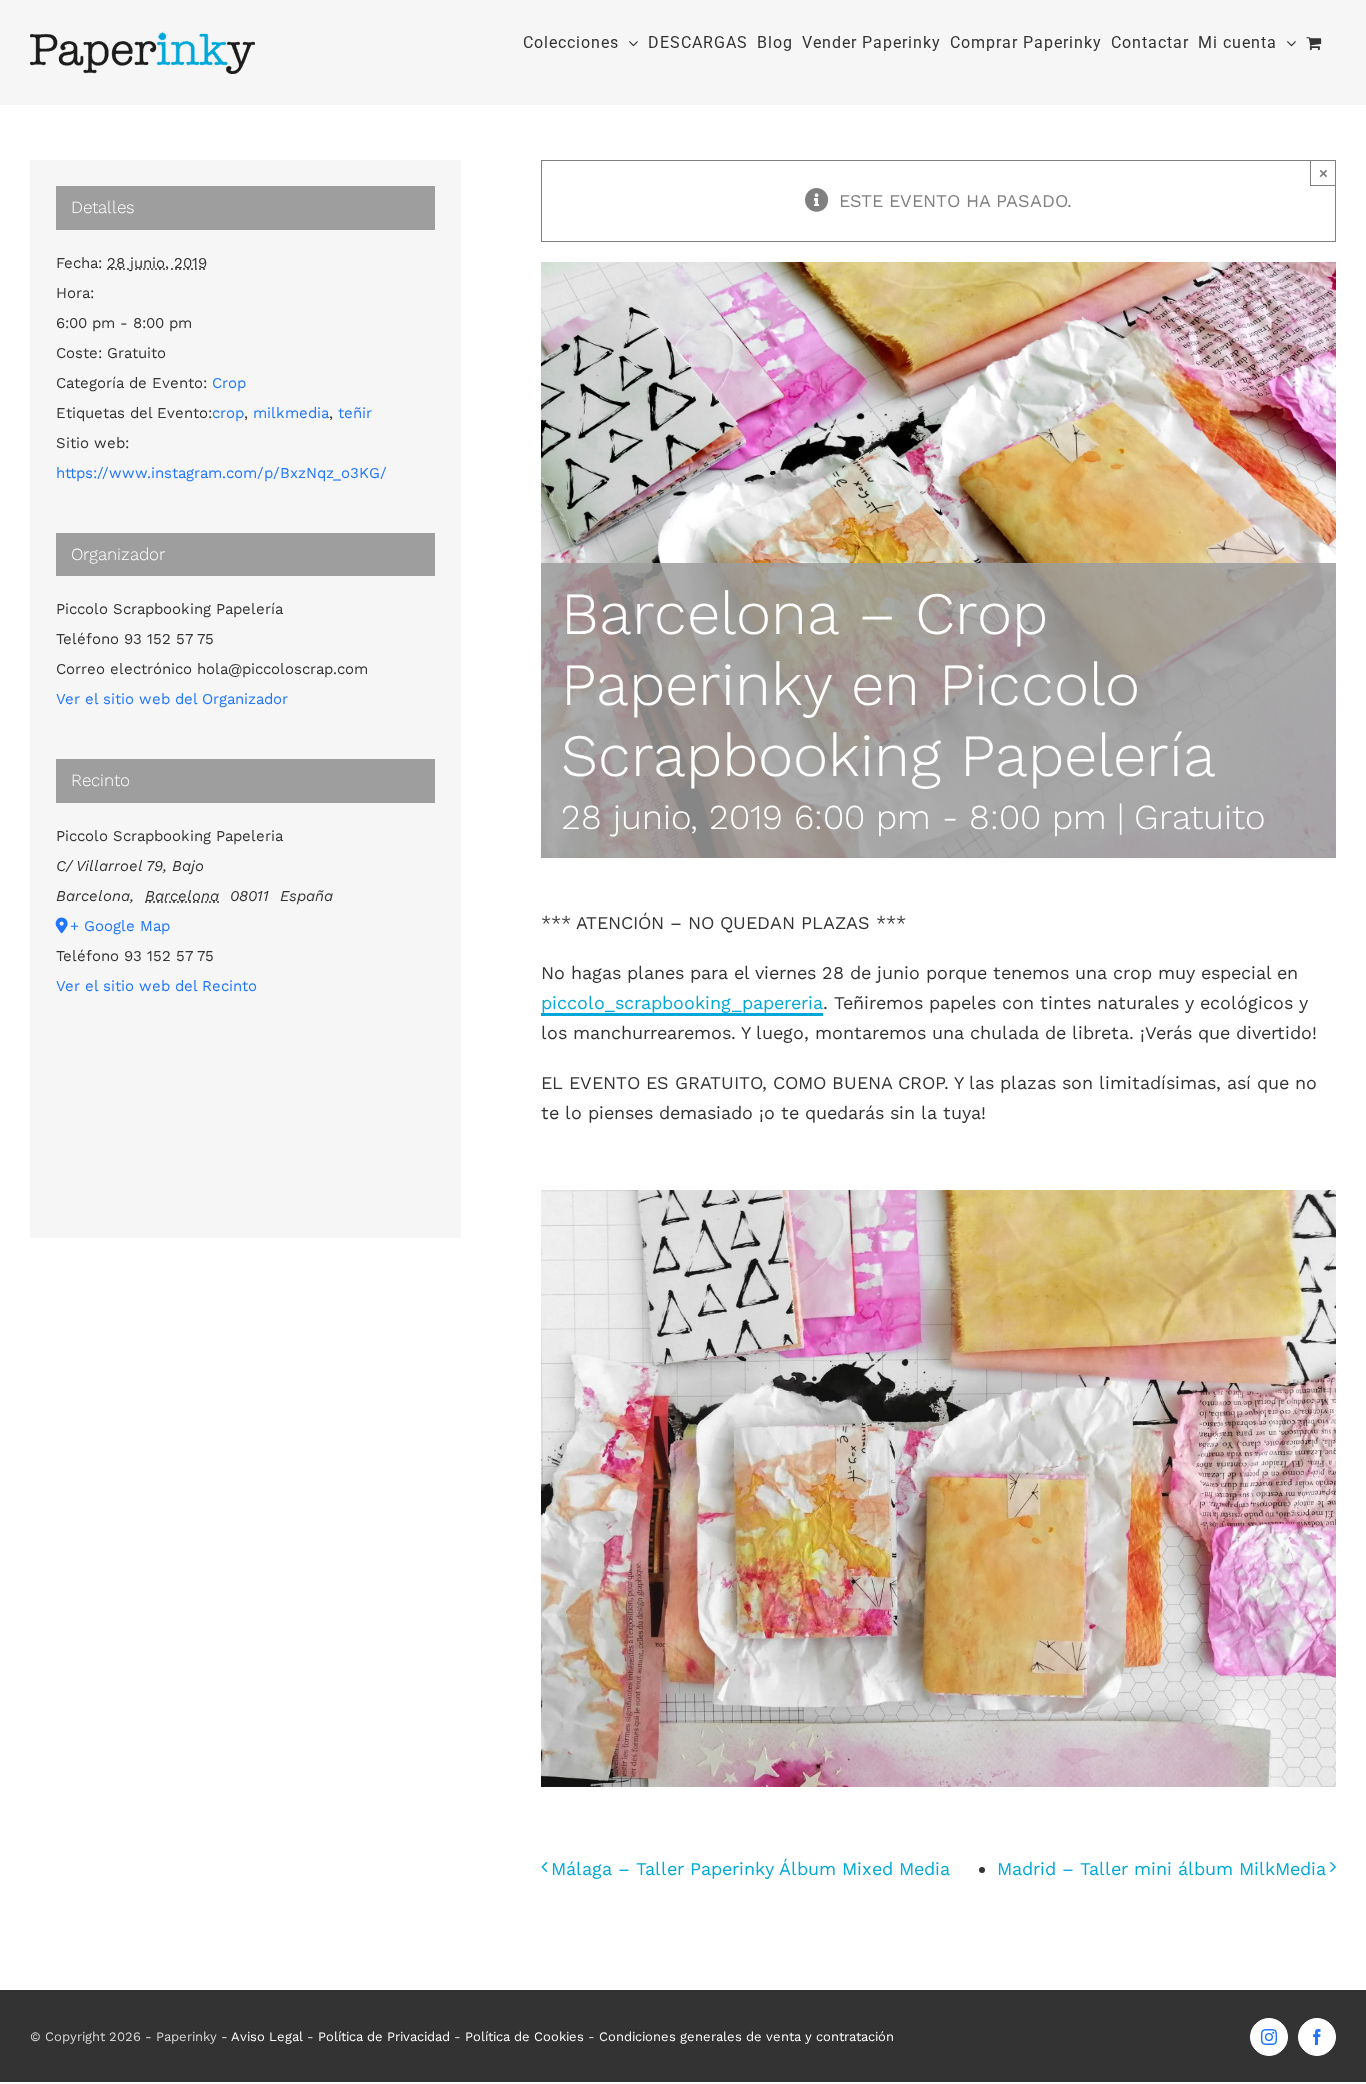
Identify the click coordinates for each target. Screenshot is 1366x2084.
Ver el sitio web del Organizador (172, 699)
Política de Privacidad (384, 2036)
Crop (229, 383)
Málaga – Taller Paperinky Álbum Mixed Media (750, 1868)
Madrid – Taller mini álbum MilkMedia (1161, 1868)
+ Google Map (120, 926)
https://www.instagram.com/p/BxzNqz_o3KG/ (221, 473)
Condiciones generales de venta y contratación (746, 2036)
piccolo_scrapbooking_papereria (682, 1002)
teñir (355, 413)
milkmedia (291, 413)
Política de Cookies (524, 2036)
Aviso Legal (267, 2036)
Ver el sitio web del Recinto (156, 986)
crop (228, 413)
